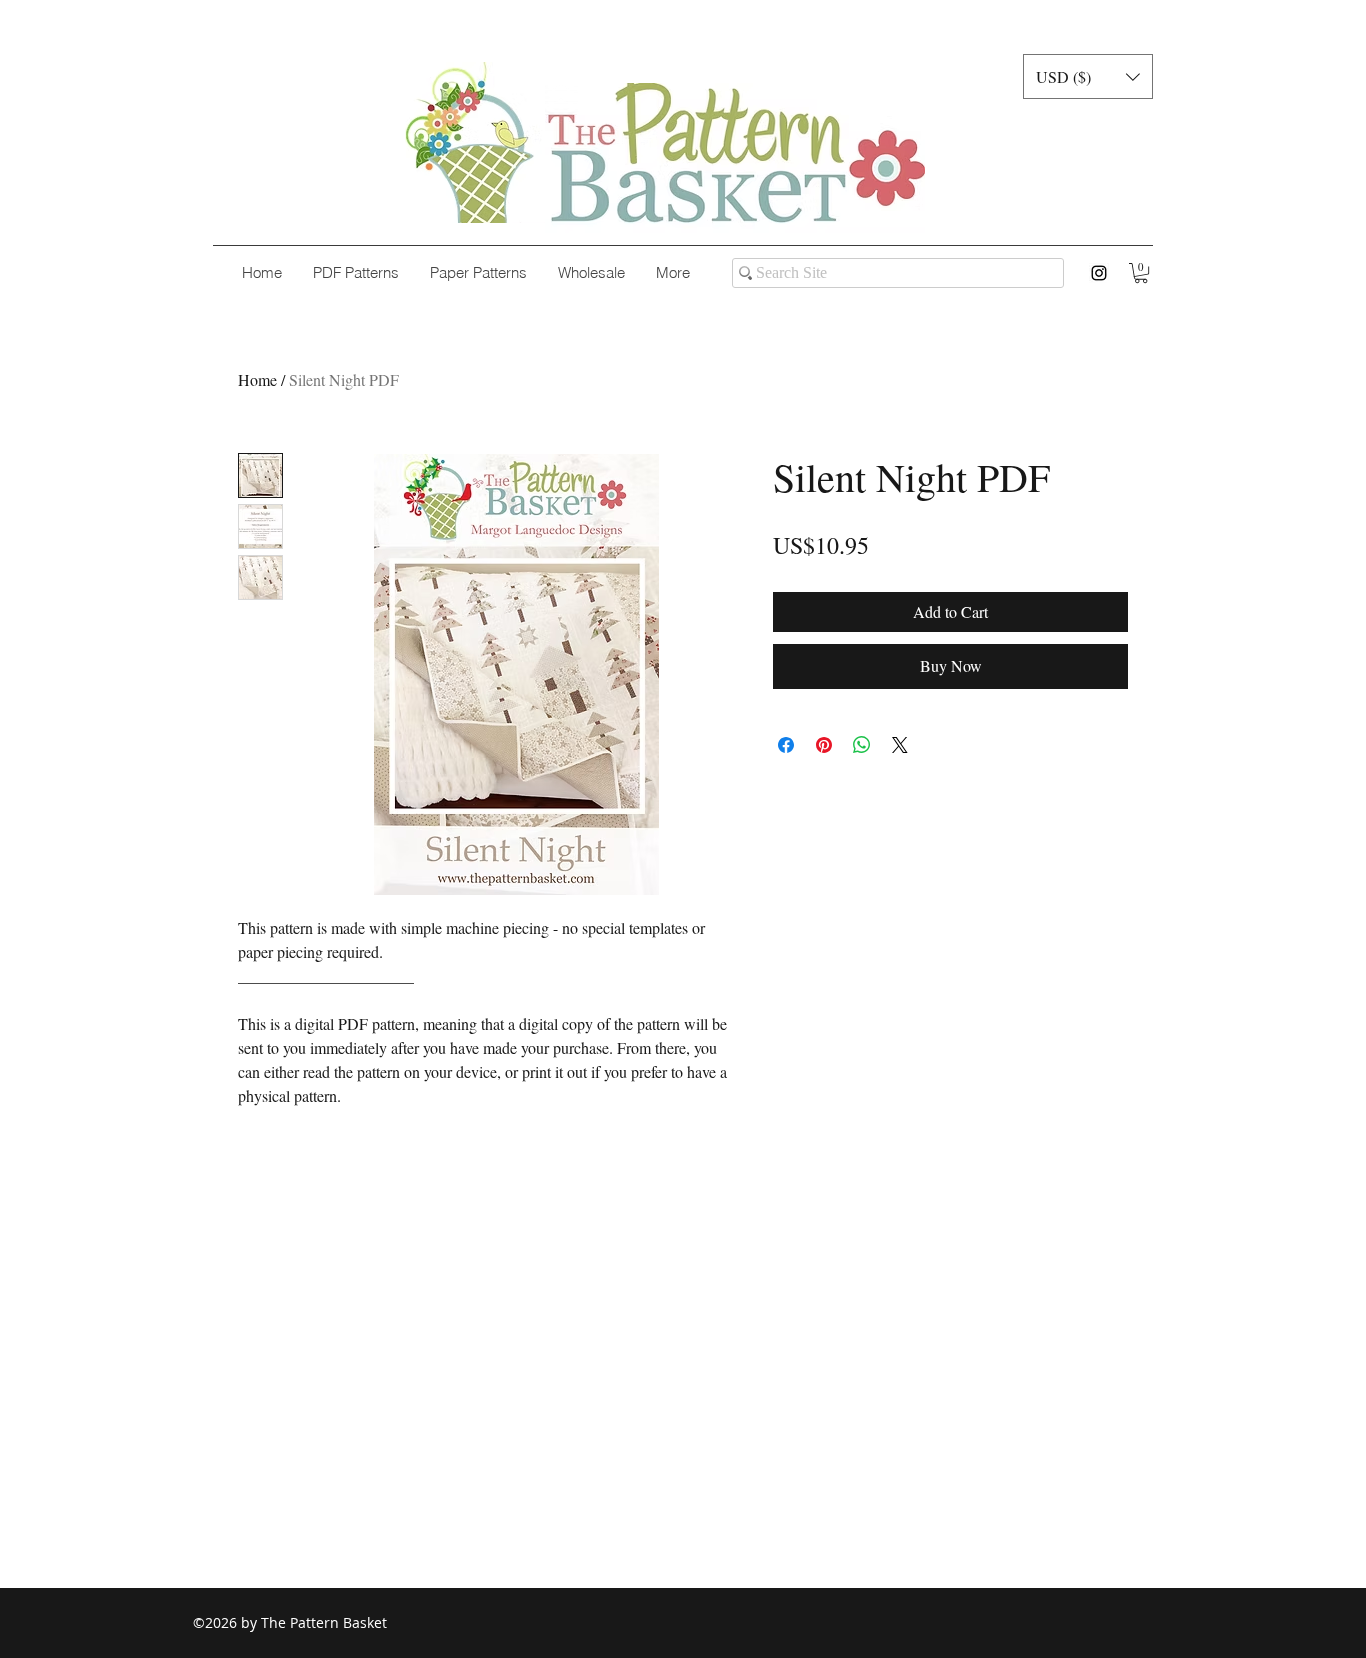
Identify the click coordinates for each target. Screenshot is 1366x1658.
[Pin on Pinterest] (824, 745)
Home (257, 379)
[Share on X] (900, 745)
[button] (1088, 76)
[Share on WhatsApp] (862, 745)
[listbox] (1088, 76)
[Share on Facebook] (786, 745)
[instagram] (1099, 273)
